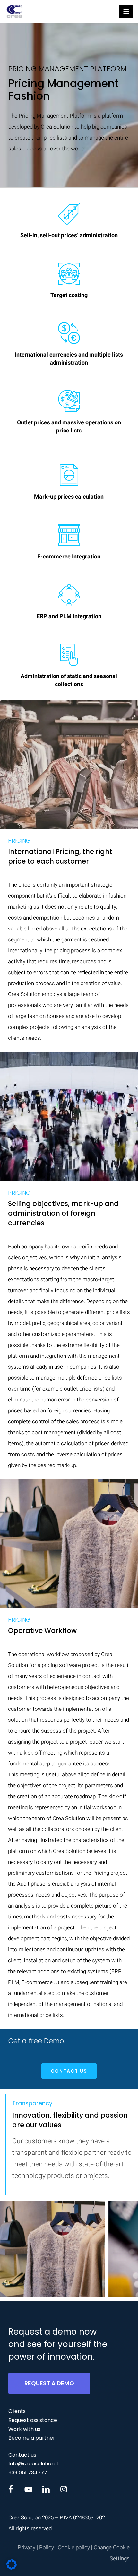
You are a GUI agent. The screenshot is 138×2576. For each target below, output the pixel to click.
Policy (47, 2548)
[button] (69, 2071)
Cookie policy (74, 2548)
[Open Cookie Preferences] (12, 2568)
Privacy (26, 2548)
